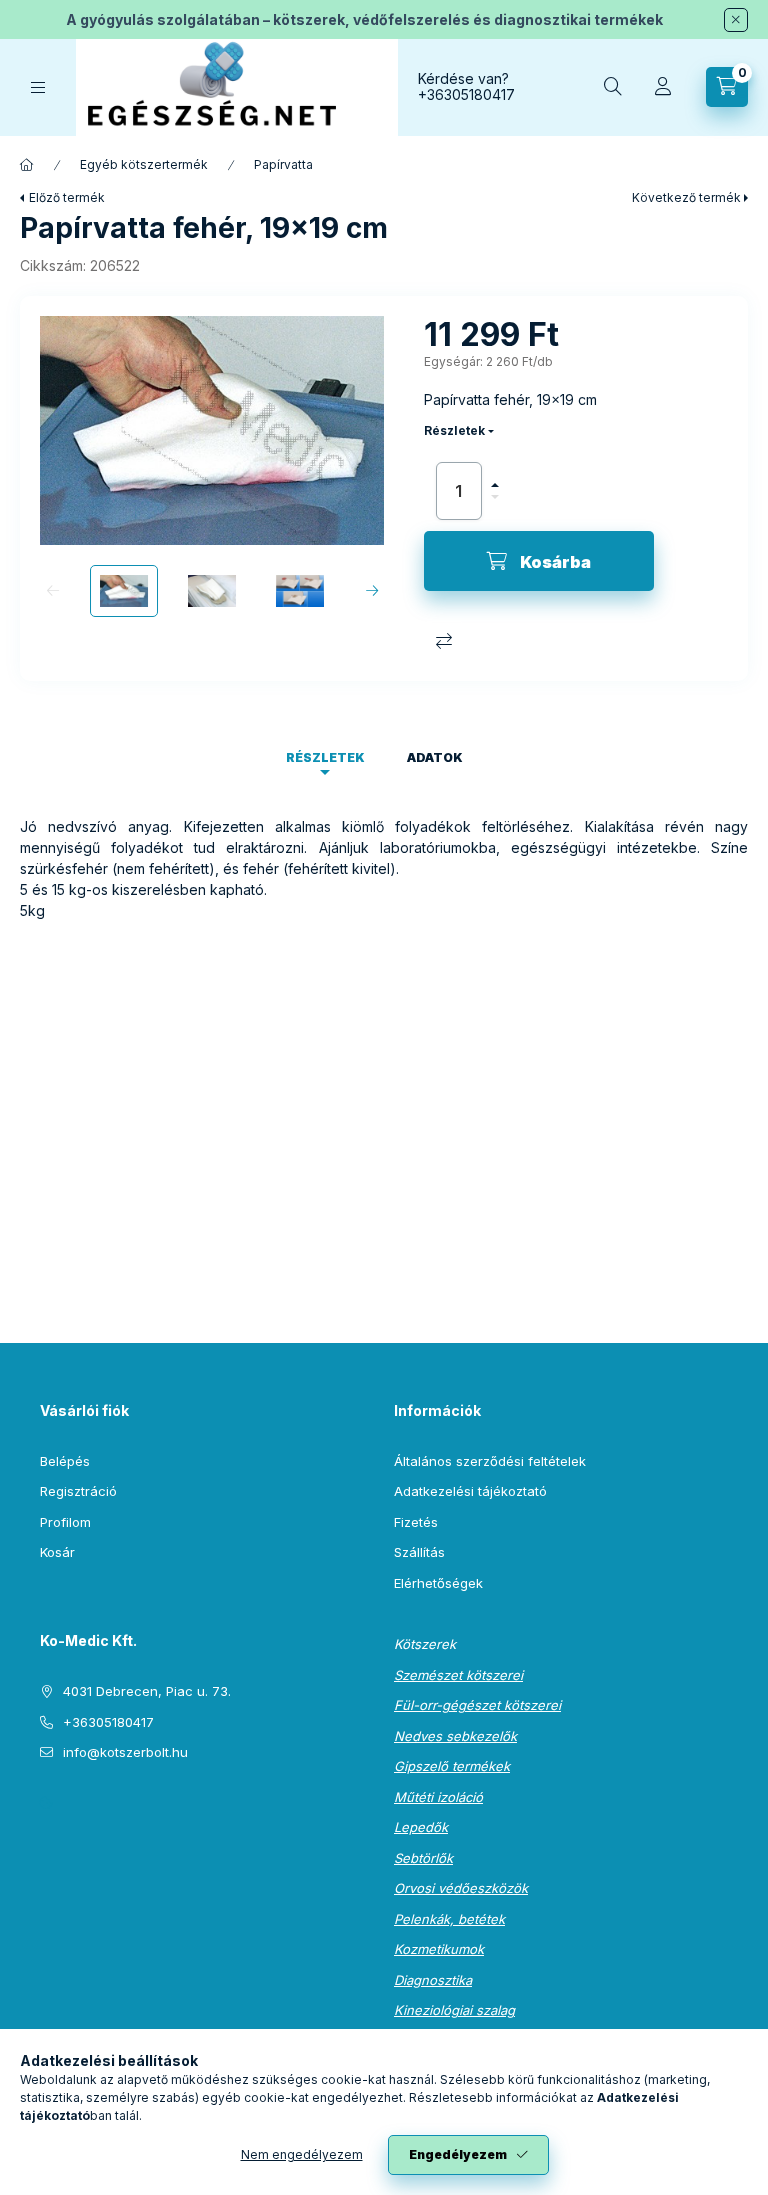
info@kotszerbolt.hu (125, 1752)
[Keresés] (613, 87)
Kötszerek (425, 1644)
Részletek (454, 430)
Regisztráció (78, 1491)
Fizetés (416, 1522)
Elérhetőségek (438, 1583)
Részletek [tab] (325, 757)
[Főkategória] (27, 165)
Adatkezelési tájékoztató (470, 1491)
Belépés (65, 1461)
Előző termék (67, 197)
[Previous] (52, 591)
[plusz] (495, 476)
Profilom (65, 1522)
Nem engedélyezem (302, 2154)
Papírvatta (283, 164)
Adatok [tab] (435, 757)
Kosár (57, 1552)
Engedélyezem (458, 2154)
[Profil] (663, 87)
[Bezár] (736, 20)
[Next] (371, 591)
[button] (212, 430)
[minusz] (495, 505)
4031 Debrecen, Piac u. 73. (147, 1691)
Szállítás (419, 1552)
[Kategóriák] (38, 87)
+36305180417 (466, 94)
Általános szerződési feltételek (490, 1461)
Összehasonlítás (444, 641)
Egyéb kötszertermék (144, 164)
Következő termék (686, 197)
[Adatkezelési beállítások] (46, 1803)
